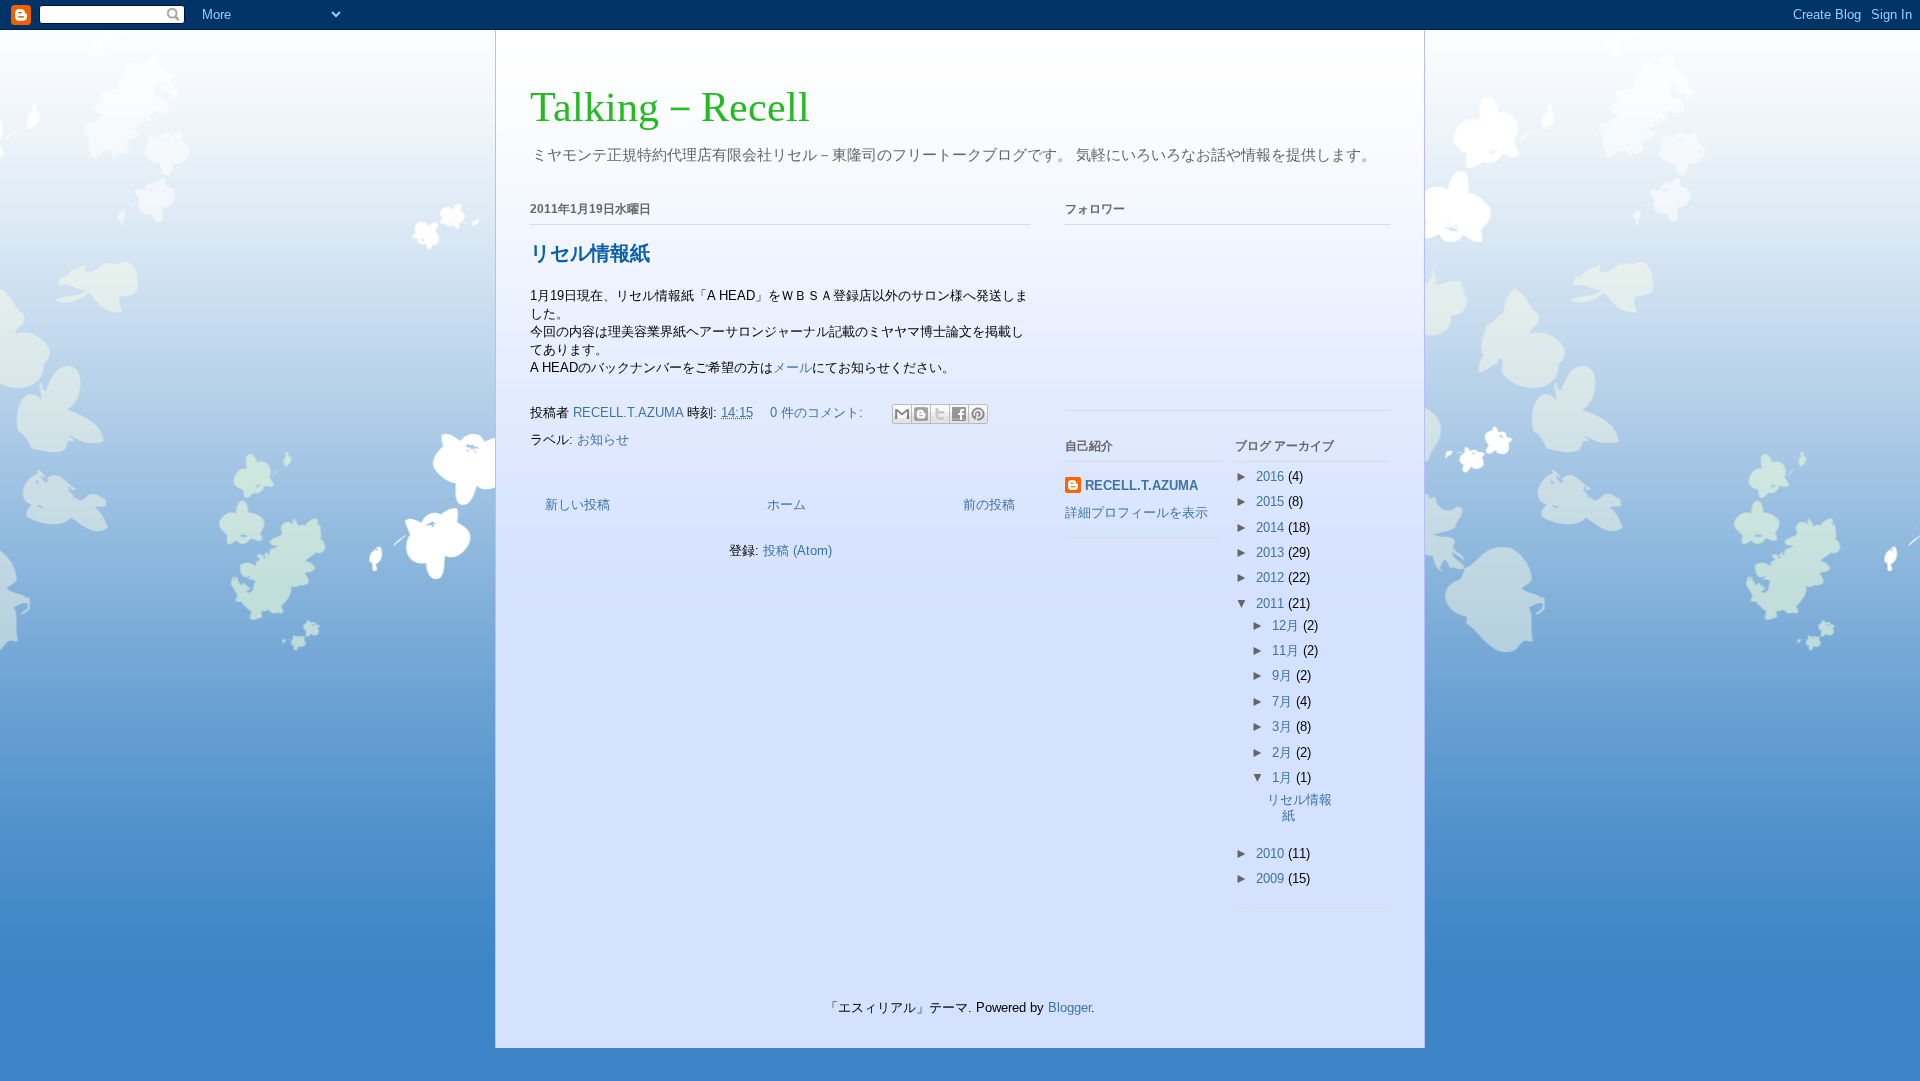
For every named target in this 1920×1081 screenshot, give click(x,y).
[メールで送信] (902, 414)
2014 (1272, 527)
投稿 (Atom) (797, 550)
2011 (1272, 603)
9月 (1284, 675)
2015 (1272, 501)
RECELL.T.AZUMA (1141, 485)
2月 (1284, 752)
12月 (1287, 625)
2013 (1272, 552)
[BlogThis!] (921, 414)
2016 (1272, 476)
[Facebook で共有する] (959, 414)
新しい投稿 (577, 504)
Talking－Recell (670, 107)
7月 (1284, 701)
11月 (1287, 650)
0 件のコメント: (818, 412)
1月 (1284, 777)
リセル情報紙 (590, 253)
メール (792, 367)
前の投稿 (989, 504)
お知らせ (603, 439)
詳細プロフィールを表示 (1136, 512)
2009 (1272, 878)
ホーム (786, 504)
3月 (1284, 726)
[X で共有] (940, 414)
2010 (1272, 853)
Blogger (1069, 1007)
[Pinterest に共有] (978, 414)
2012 (1272, 577)
